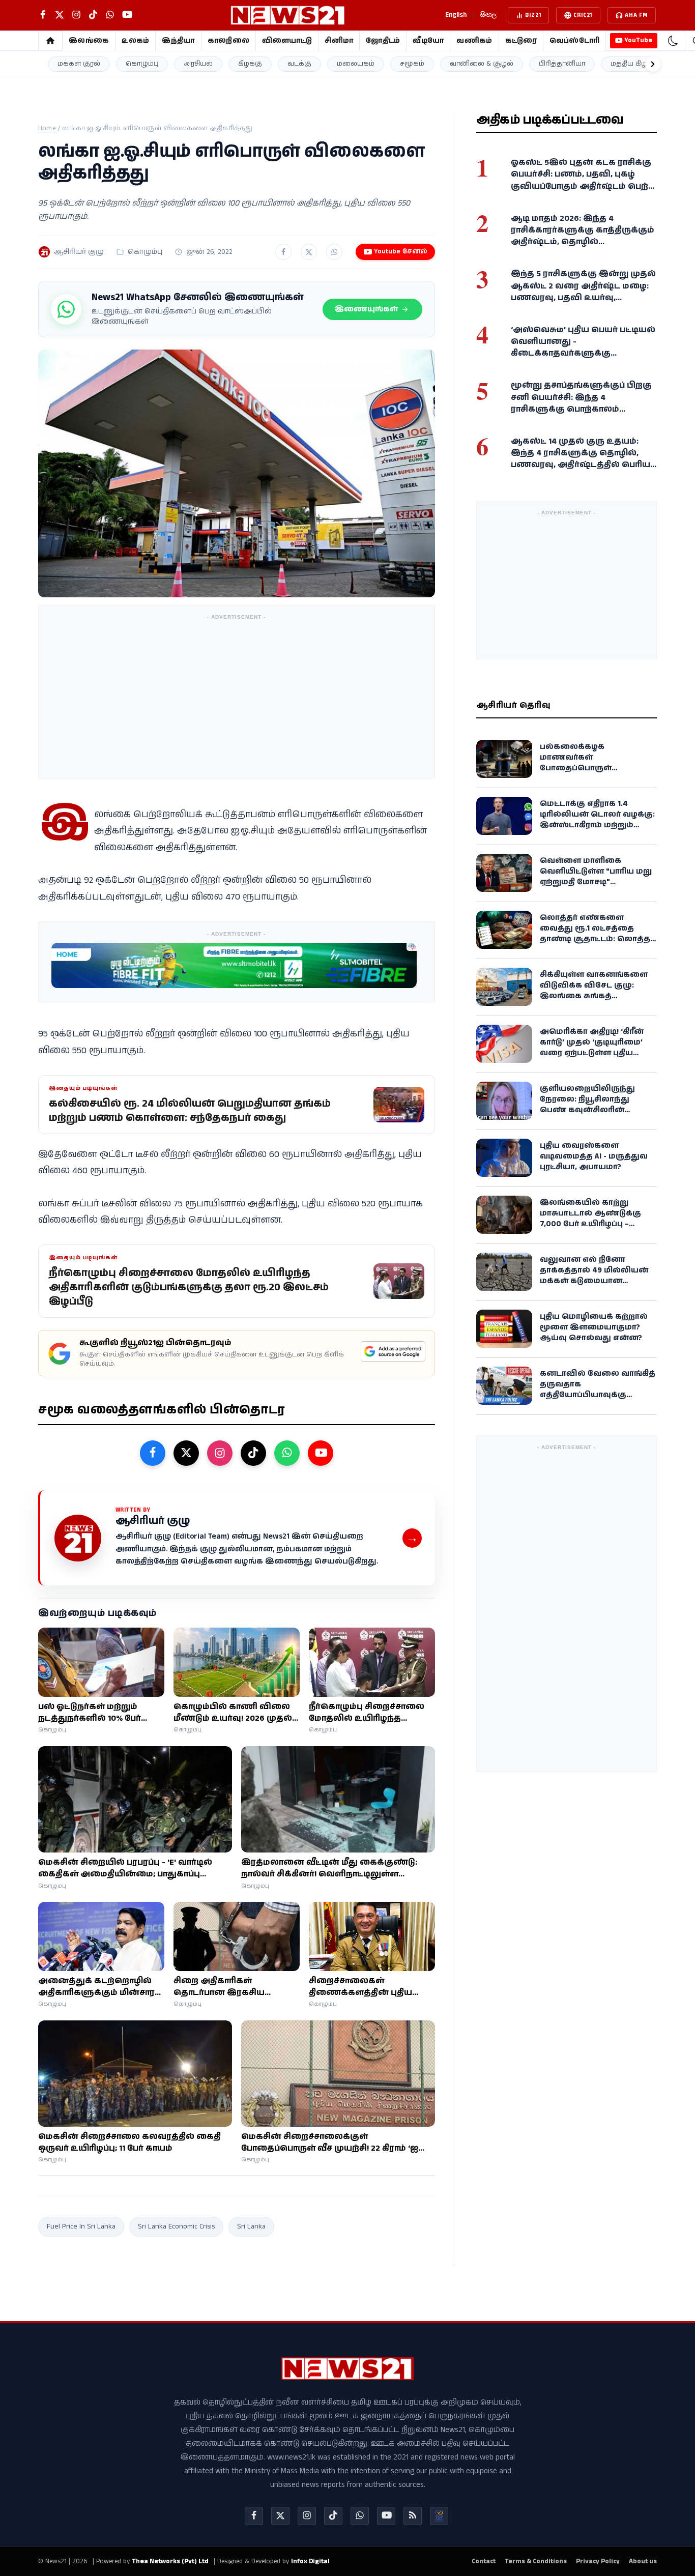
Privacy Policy (598, 2561)
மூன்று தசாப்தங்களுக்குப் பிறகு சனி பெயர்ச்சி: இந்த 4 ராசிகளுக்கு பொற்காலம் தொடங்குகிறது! (581, 403)
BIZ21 (533, 15)
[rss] (413, 2516)
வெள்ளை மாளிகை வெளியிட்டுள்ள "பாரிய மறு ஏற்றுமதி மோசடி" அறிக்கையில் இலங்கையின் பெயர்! (596, 881)
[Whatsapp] (360, 2516)
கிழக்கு (250, 64)
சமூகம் (412, 64)
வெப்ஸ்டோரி (575, 41)
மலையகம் (356, 64)
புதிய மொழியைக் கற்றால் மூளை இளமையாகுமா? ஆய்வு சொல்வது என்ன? (594, 1327)
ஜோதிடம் (383, 41)
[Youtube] (386, 2516)
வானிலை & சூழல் (482, 64)
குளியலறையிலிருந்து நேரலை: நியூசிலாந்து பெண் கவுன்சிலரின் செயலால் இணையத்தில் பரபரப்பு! (592, 1109)
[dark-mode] (673, 41)
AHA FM (636, 15)
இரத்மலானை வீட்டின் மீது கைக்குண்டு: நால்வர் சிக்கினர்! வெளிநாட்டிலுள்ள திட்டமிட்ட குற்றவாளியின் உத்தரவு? (329, 1868)
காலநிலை (228, 41)
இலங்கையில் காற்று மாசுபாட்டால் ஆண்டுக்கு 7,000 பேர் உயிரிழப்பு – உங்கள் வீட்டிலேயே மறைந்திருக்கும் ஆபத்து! (592, 1223)
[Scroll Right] (653, 64)
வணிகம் (474, 41)
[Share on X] (309, 252)
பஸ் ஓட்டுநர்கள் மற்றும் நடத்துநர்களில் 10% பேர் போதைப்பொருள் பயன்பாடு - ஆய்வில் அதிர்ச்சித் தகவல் (100, 1713)
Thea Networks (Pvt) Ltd (170, 2561)
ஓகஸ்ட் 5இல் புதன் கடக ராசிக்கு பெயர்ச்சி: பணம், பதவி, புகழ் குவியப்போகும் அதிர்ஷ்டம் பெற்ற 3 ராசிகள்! (583, 180)
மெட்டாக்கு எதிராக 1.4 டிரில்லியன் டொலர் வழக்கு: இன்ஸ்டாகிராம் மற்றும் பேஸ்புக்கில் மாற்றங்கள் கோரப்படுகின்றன (597, 824)
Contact (484, 2561)
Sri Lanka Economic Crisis (176, 2226)
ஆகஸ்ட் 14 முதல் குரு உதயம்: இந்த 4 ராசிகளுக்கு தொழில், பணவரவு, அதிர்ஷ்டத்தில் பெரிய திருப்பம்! (581, 459)
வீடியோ (428, 41)
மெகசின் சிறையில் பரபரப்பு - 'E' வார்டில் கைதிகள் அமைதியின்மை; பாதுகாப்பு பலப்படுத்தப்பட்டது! (125, 1868)
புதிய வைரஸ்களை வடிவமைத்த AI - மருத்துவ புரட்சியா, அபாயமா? (594, 1156)
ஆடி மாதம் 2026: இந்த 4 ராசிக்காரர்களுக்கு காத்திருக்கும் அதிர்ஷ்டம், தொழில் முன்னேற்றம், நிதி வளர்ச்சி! (583, 236)
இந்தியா (178, 41)
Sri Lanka (251, 2226)
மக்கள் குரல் (79, 64)
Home (47, 128)
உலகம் (135, 41)
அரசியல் (198, 64)
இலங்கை (89, 41)
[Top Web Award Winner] (439, 2516)
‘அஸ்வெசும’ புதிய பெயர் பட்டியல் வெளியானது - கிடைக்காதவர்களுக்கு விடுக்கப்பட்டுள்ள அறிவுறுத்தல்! (583, 347)
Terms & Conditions (536, 2561)
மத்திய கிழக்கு (635, 64)
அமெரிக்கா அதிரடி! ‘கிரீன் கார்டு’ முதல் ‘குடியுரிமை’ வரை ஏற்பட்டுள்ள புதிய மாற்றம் (592, 1047)
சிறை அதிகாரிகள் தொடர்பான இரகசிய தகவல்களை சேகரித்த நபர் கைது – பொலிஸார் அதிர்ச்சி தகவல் (234, 1987)
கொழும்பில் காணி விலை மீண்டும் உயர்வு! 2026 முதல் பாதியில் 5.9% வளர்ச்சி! (233, 1713)
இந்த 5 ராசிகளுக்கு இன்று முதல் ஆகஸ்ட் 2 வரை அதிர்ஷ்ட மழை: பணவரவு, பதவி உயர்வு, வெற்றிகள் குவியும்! (583, 292)
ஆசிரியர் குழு (79, 252)
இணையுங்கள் (366, 309)
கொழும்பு (142, 64)
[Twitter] (280, 2516)
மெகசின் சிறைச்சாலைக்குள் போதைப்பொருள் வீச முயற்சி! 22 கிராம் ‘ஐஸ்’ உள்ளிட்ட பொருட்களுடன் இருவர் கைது (336, 2143)
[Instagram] (307, 2516)
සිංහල (488, 15)
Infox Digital (310, 2561)
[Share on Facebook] (283, 252)
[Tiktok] (333, 2516)
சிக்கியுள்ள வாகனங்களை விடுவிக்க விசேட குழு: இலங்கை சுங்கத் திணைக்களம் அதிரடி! (594, 990)
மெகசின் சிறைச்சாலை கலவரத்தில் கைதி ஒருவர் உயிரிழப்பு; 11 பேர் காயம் (129, 2143)
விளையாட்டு (287, 41)
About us (643, 2561)
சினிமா (339, 41)
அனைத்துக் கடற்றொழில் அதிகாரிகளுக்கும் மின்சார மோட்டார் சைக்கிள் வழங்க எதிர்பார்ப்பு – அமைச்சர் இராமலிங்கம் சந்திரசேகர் (96, 1987)
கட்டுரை (521, 41)
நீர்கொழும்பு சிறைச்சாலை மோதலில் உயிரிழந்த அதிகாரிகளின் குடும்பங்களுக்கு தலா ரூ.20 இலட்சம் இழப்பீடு (369, 1713)
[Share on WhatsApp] (334, 252)
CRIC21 (583, 15)
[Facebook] (254, 2516)
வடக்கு (299, 64)
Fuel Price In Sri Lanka (81, 2226)
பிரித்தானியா (562, 64)
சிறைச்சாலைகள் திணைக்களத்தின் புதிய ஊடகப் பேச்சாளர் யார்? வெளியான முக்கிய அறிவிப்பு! (360, 1987)
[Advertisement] (237, 696)
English (456, 15)
